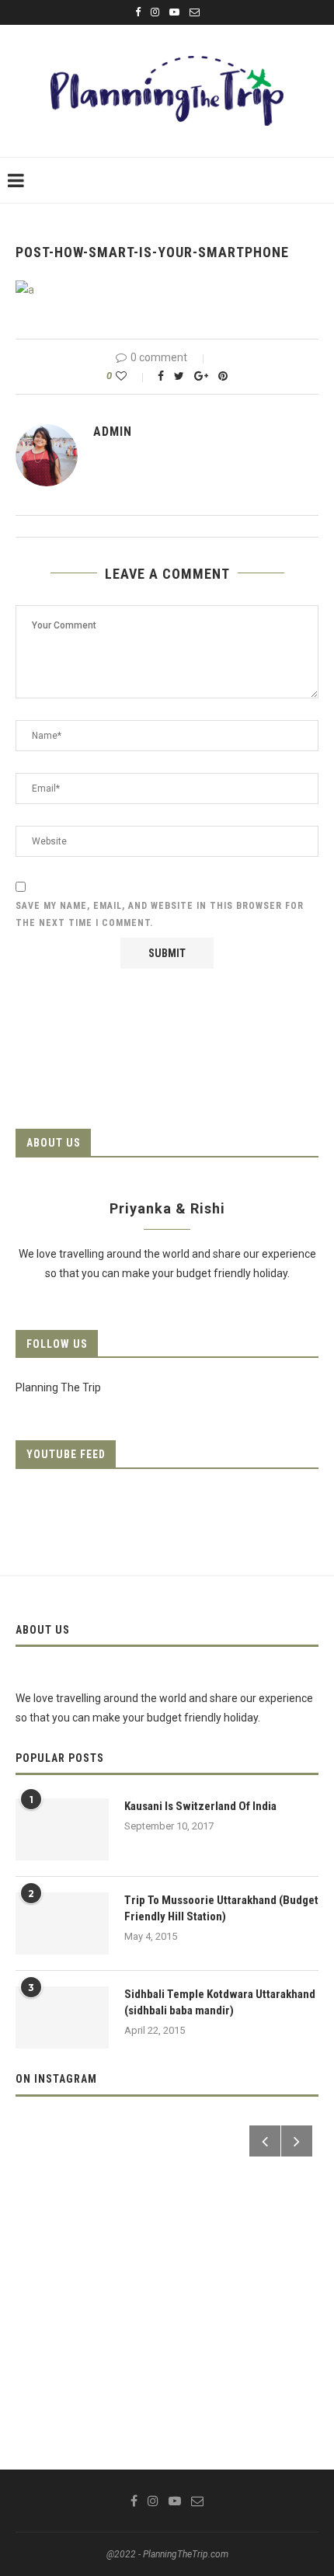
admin (113, 432)
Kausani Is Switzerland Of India (200, 1806)
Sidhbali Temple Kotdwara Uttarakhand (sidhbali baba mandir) (220, 2002)
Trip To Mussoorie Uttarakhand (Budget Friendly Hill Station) (221, 1908)
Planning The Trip (58, 1387)
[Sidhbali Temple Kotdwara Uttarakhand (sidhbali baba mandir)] (62, 2017)
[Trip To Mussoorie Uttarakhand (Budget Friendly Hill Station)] (62, 1923)
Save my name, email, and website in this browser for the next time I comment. (160, 914)
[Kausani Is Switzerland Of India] (62, 1829)
